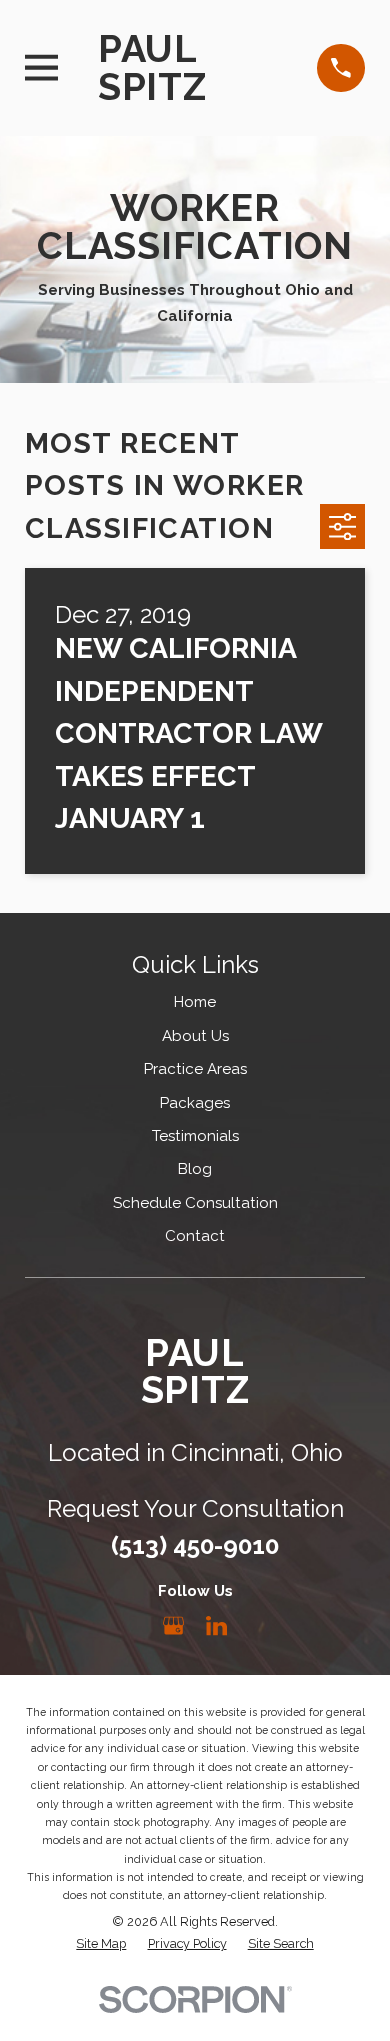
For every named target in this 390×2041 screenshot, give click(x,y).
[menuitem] (101, 1944)
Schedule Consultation (195, 1203)
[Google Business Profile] (173, 1625)
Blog (195, 1169)
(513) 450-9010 (195, 1545)
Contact (195, 1236)
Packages (195, 1103)
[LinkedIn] (216, 1625)
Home (195, 1002)
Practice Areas (195, 1069)
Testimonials (195, 1136)
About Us (195, 1036)
